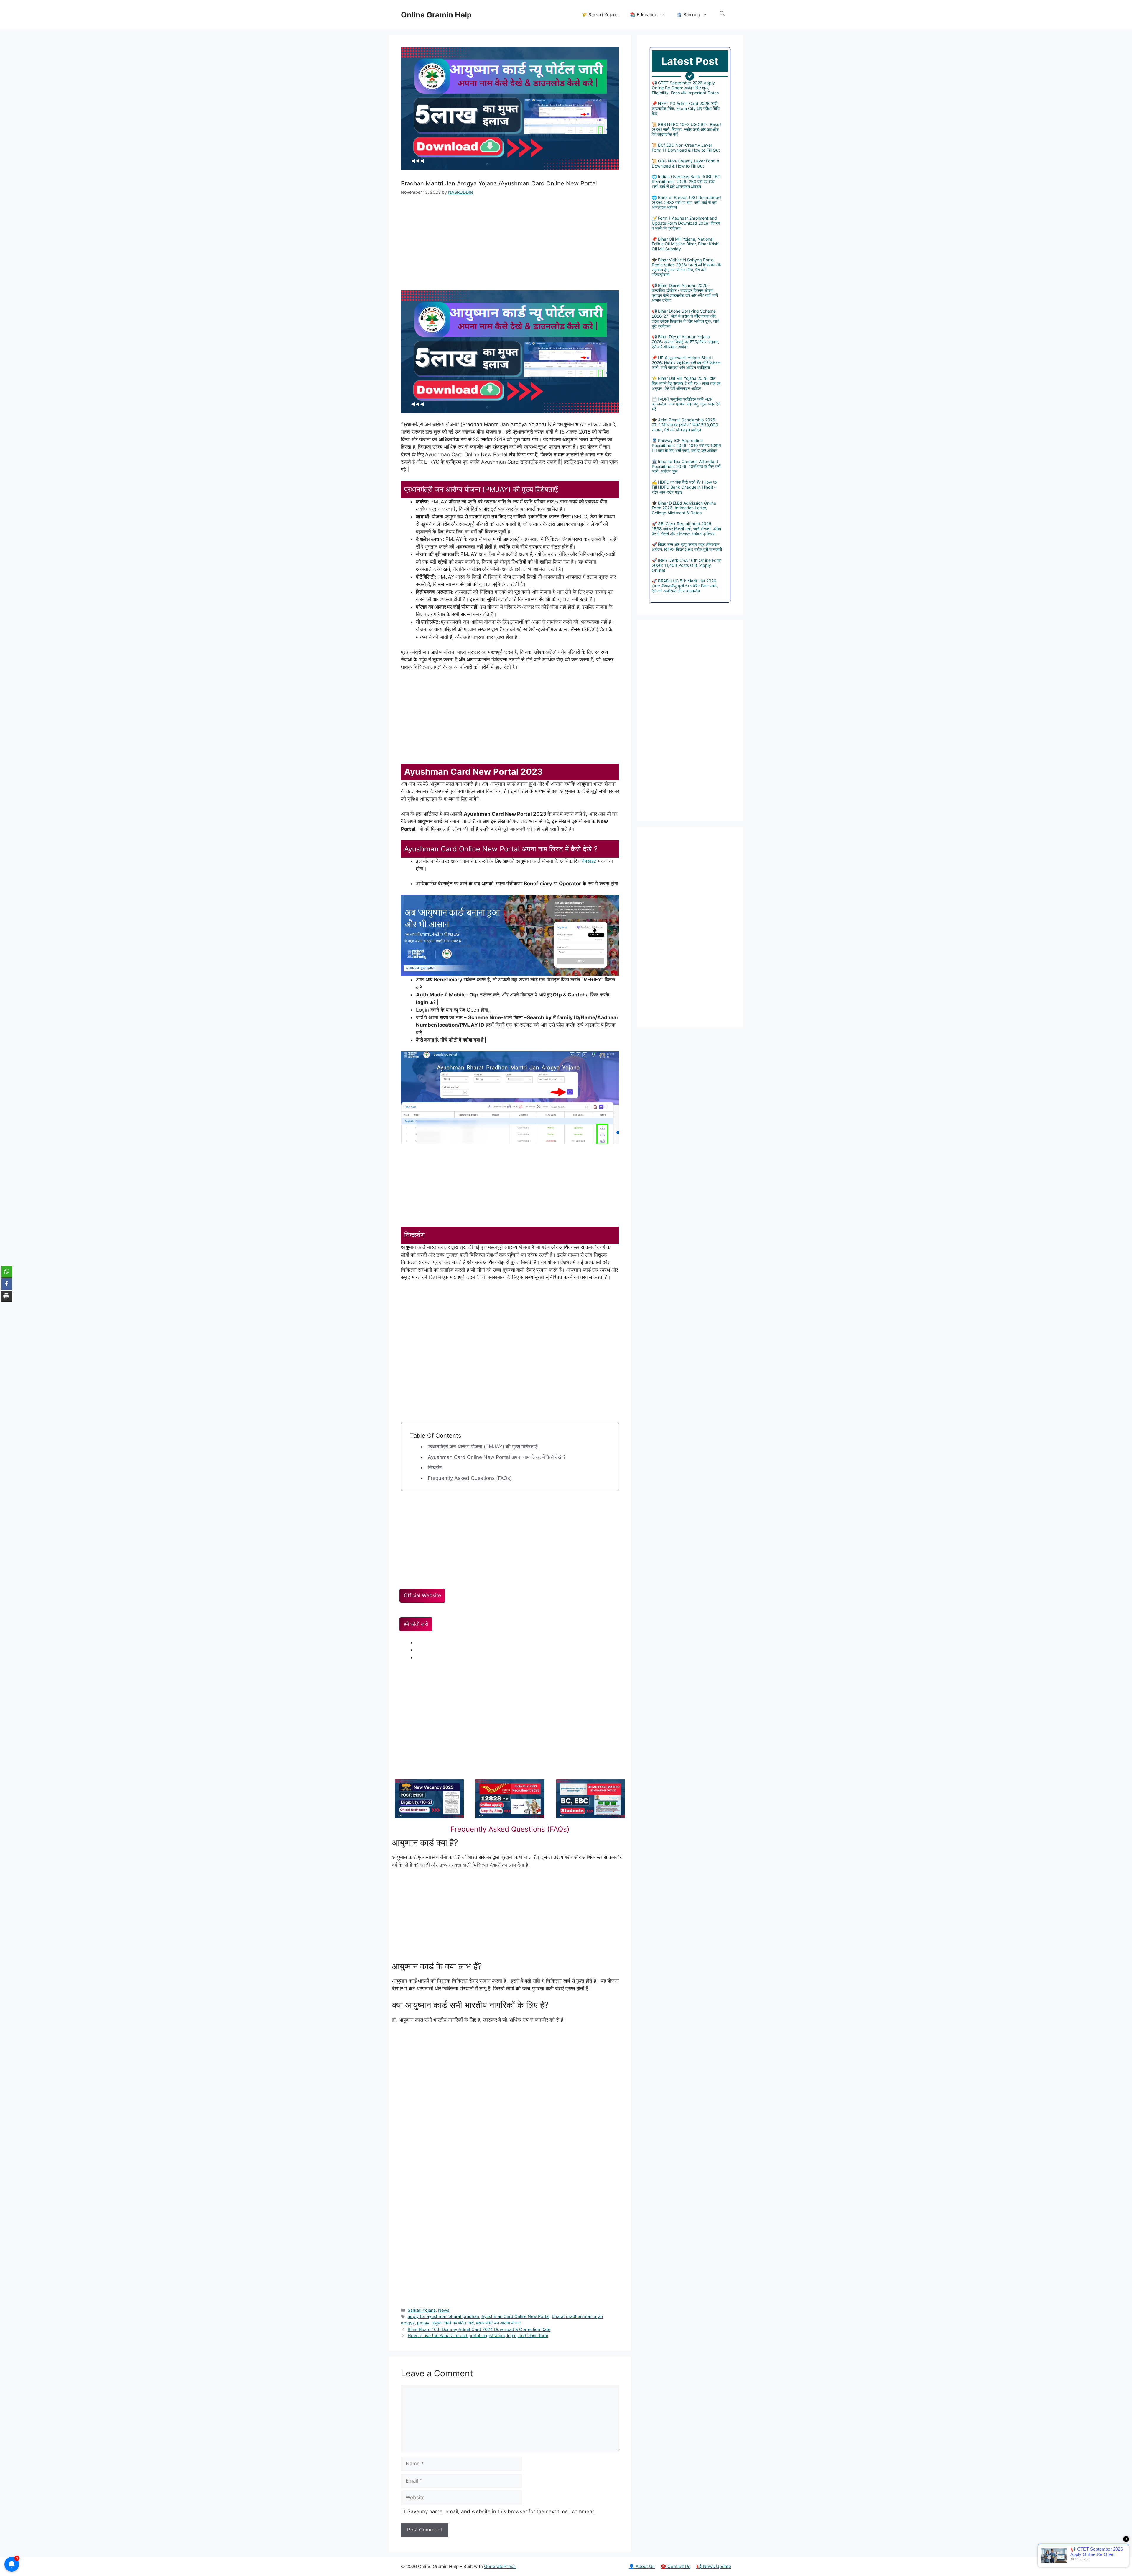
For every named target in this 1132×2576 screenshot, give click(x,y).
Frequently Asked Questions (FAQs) (470, 1478)
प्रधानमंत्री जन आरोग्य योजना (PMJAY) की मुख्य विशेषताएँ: (483, 1447)
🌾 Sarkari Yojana (600, 15)
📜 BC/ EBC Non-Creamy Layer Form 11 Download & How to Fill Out (686, 147)
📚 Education (644, 15)
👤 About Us (642, 2566)
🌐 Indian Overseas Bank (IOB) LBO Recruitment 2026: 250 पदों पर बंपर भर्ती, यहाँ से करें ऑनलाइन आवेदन (686, 182)
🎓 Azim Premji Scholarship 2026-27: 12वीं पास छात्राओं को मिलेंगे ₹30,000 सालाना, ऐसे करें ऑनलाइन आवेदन (685, 425)
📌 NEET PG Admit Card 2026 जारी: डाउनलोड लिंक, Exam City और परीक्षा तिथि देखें (686, 108)
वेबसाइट (589, 861)
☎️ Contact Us (676, 2566)
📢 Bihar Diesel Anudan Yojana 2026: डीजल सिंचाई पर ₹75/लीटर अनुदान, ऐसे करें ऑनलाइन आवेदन (686, 342)
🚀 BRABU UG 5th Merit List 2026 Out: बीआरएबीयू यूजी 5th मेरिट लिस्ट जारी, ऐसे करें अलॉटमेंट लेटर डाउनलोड (685, 586)
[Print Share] (7, 1296)
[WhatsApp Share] (7, 1271)
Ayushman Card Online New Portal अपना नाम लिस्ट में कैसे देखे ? (497, 1457)
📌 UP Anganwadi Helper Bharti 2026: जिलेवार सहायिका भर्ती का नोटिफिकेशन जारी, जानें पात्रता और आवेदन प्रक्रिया (686, 363)
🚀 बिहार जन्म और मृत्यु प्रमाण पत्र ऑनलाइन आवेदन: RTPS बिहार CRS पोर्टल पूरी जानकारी (687, 547)
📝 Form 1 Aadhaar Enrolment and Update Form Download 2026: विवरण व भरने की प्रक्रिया (686, 223)
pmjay (423, 2323)
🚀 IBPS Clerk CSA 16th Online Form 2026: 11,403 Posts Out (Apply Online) (687, 565)
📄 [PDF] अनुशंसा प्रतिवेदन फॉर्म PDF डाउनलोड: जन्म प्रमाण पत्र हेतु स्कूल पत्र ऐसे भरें (686, 404)
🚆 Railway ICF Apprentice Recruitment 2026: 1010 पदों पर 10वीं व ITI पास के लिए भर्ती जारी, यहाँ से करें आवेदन (687, 445)
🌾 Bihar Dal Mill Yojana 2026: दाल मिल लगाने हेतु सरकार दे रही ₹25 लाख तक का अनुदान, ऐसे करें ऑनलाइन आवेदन (686, 383)
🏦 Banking (688, 15)
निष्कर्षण (435, 1467)
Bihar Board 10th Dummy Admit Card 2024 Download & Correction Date (479, 2329)
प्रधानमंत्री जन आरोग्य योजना (498, 2323)
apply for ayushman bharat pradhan (443, 2316)
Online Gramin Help (436, 15)
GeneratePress (500, 2566)
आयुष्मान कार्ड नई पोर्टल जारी (453, 2323)
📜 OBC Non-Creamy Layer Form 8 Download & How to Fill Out (686, 163)
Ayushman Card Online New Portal (515, 2316)
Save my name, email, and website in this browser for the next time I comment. (501, 2511)
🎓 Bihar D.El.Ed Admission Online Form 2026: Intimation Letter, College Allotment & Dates (684, 508)
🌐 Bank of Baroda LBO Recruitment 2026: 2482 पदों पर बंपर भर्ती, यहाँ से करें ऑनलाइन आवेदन (687, 202)
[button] (722, 15)
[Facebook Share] (7, 1284)
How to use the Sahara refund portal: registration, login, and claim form (478, 2336)
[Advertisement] (510, 247)
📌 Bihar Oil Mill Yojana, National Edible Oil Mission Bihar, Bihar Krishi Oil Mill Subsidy (686, 244)
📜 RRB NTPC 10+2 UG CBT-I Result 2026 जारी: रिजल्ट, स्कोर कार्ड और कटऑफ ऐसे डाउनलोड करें (687, 129)
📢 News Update (714, 2566)
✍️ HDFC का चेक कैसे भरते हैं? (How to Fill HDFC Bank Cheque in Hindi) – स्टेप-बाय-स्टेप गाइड (684, 487)
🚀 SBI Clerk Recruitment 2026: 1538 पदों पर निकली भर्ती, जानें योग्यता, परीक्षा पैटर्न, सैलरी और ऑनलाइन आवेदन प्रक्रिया (686, 529)
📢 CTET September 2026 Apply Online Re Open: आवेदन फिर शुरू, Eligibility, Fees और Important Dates (685, 88)
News (444, 2310)
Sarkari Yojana (422, 2310)
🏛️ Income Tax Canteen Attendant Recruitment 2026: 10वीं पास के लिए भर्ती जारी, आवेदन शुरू (686, 466)
